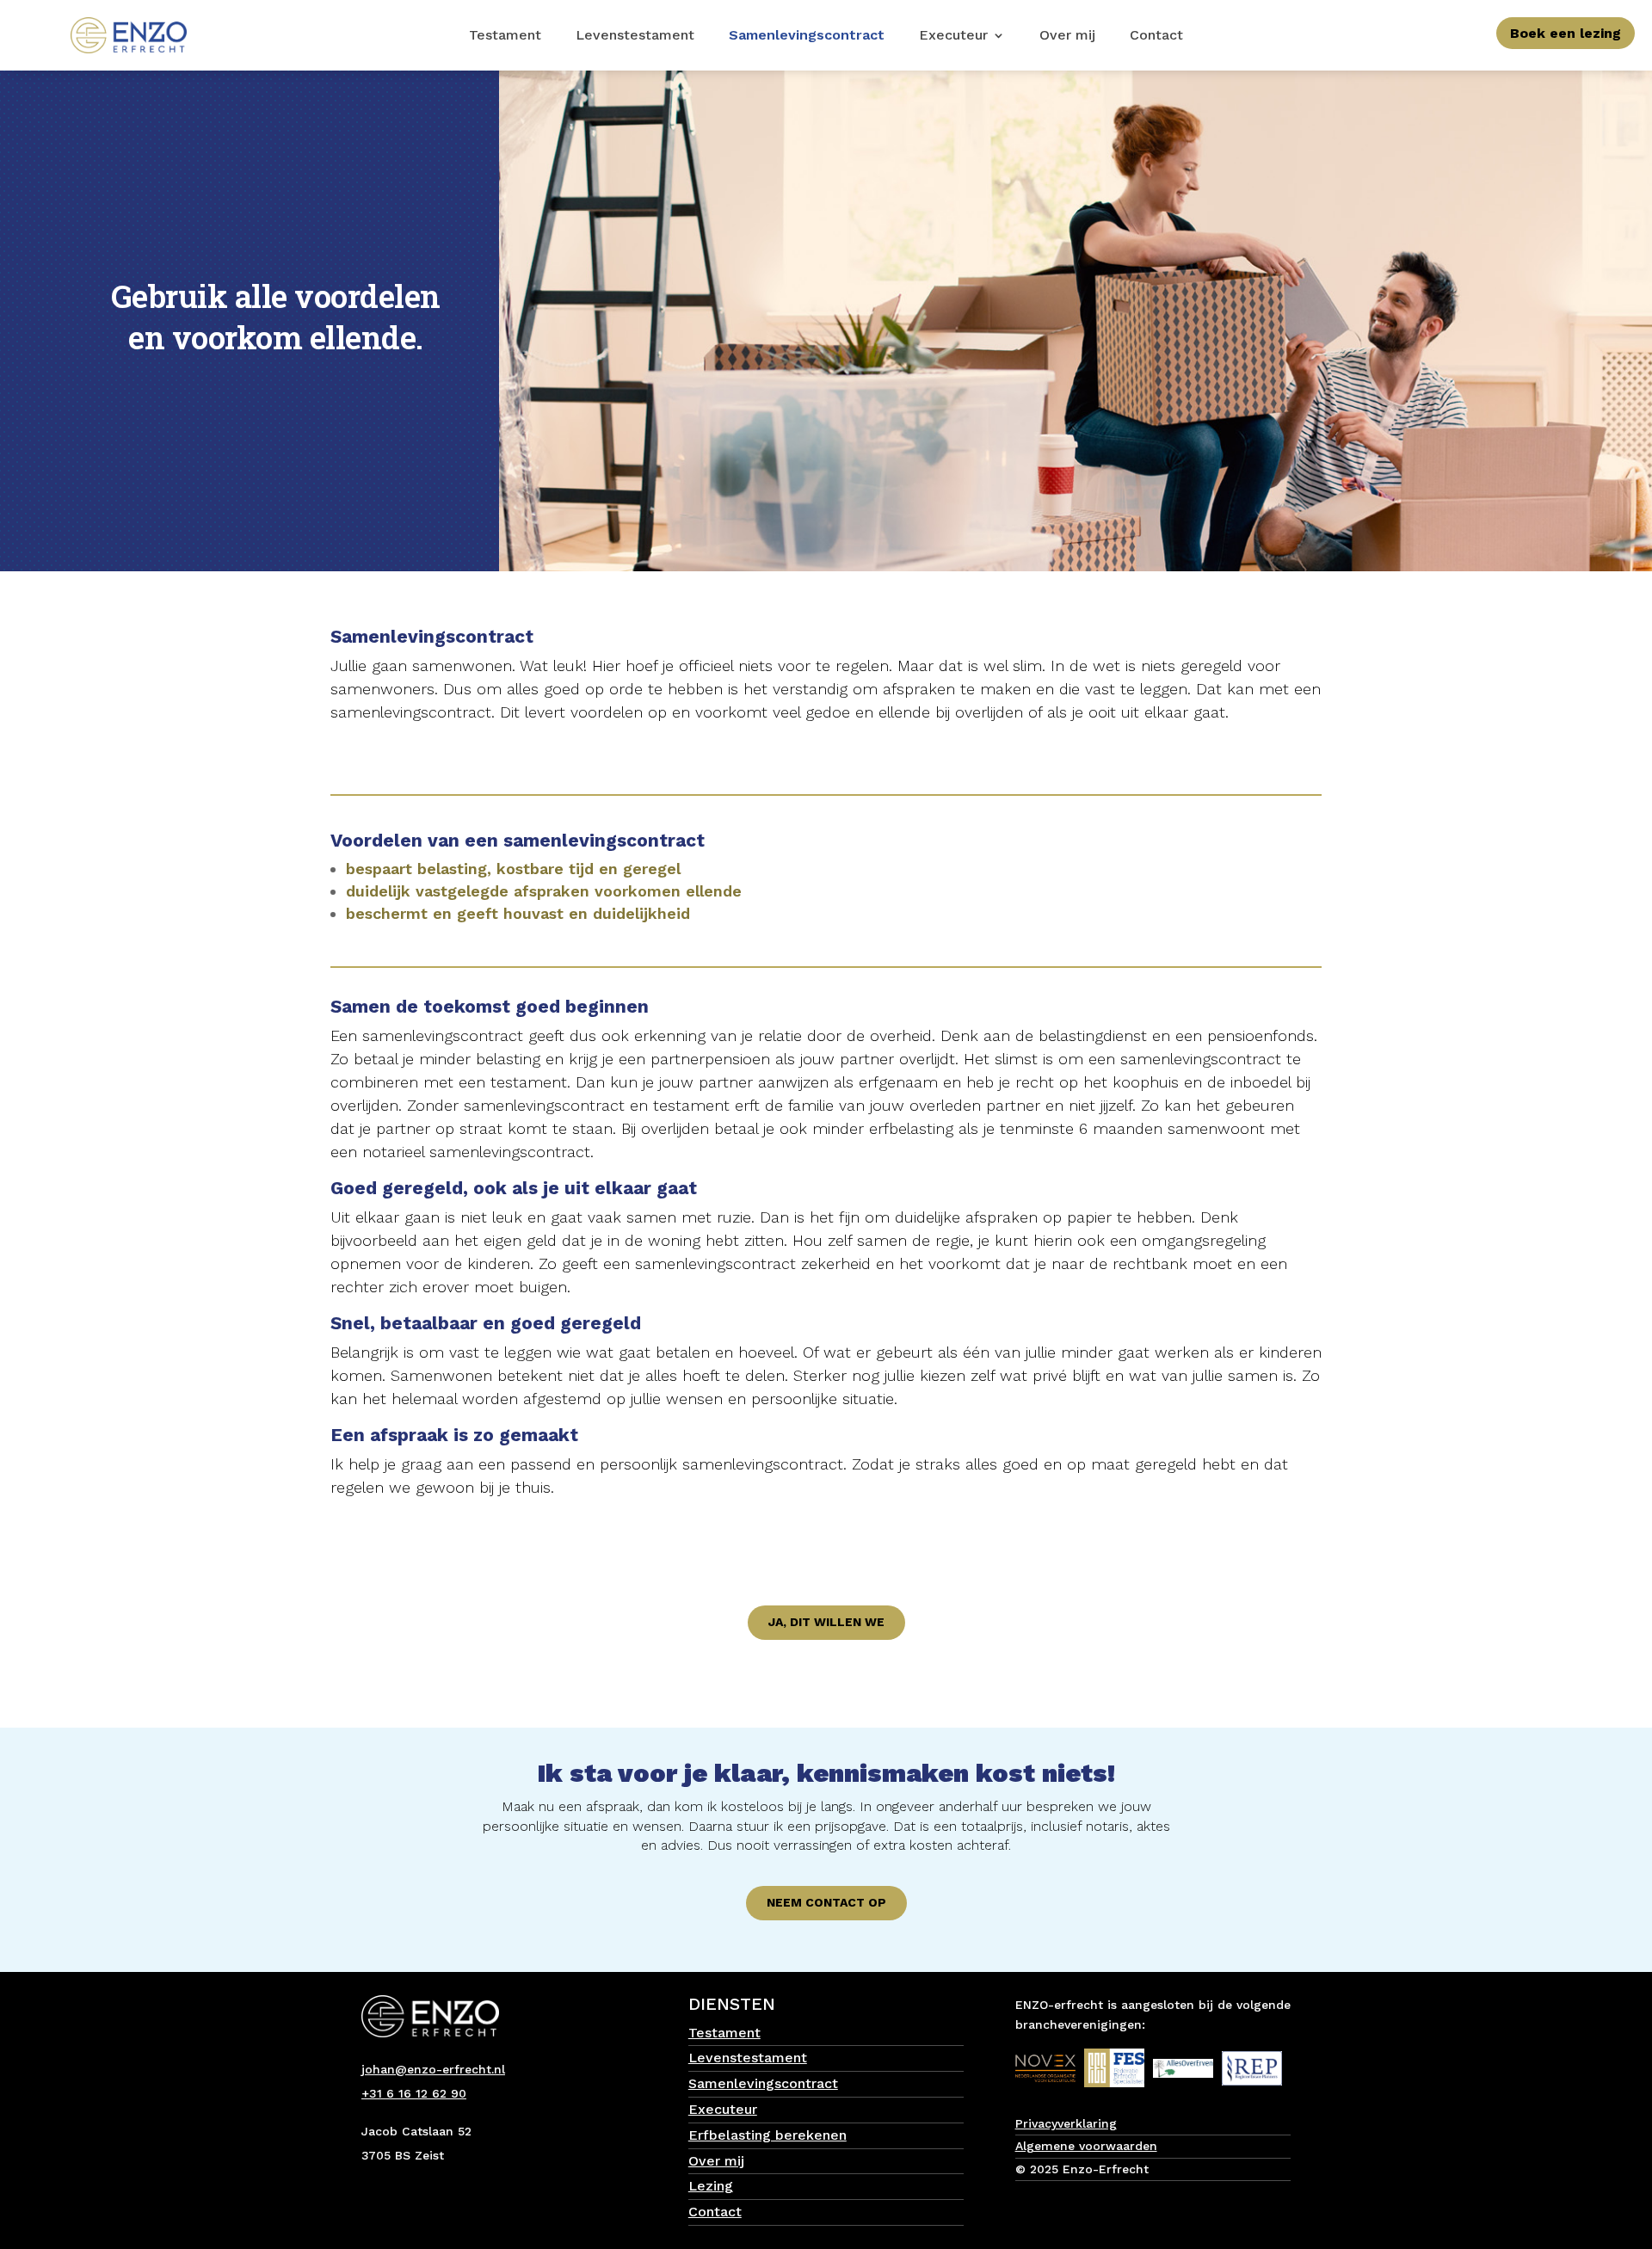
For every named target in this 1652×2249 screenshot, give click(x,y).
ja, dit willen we (826, 1622)
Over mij (1067, 36)
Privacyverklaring (1066, 2123)
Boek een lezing (1566, 33)
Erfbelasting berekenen (767, 2135)
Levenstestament (635, 36)
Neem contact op (826, 1902)
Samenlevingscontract (807, 36)
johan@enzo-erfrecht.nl (433, 2069)
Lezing (711, 2186)
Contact (1156, 36)
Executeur (953, 36)
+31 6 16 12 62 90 (414, 2093)
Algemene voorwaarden (1086, 2146)
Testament (505, 36)
